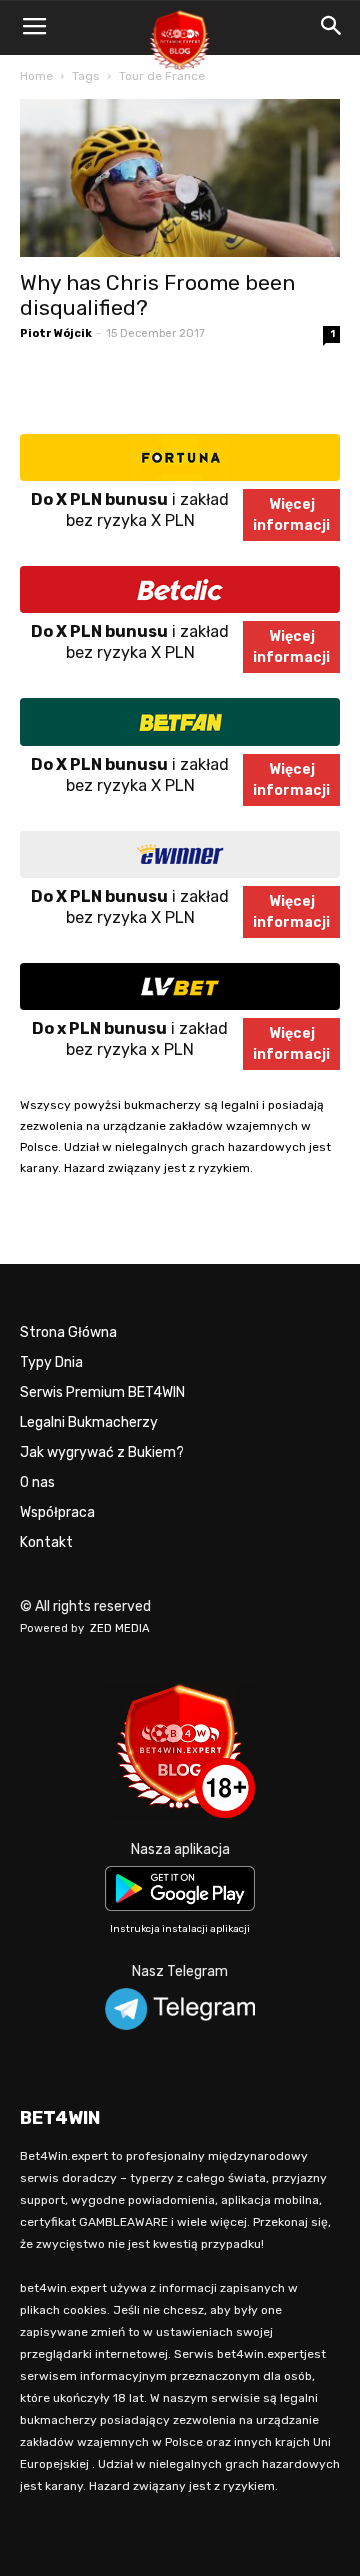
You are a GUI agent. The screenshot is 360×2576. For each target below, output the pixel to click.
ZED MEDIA (120, 1628)
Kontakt (46, 1542)
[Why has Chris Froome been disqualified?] (180, 178)
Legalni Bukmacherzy (89, 1422)
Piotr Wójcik (56, 333)
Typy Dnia (51, 1362)
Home (36, 76)
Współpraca (57, 1512)
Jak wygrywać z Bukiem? (102, 1452)
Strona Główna (68, 1332)
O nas (37, 1482)
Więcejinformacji (291, 515)
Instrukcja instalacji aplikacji (180, 1929)
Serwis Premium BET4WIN (102, 1392)
